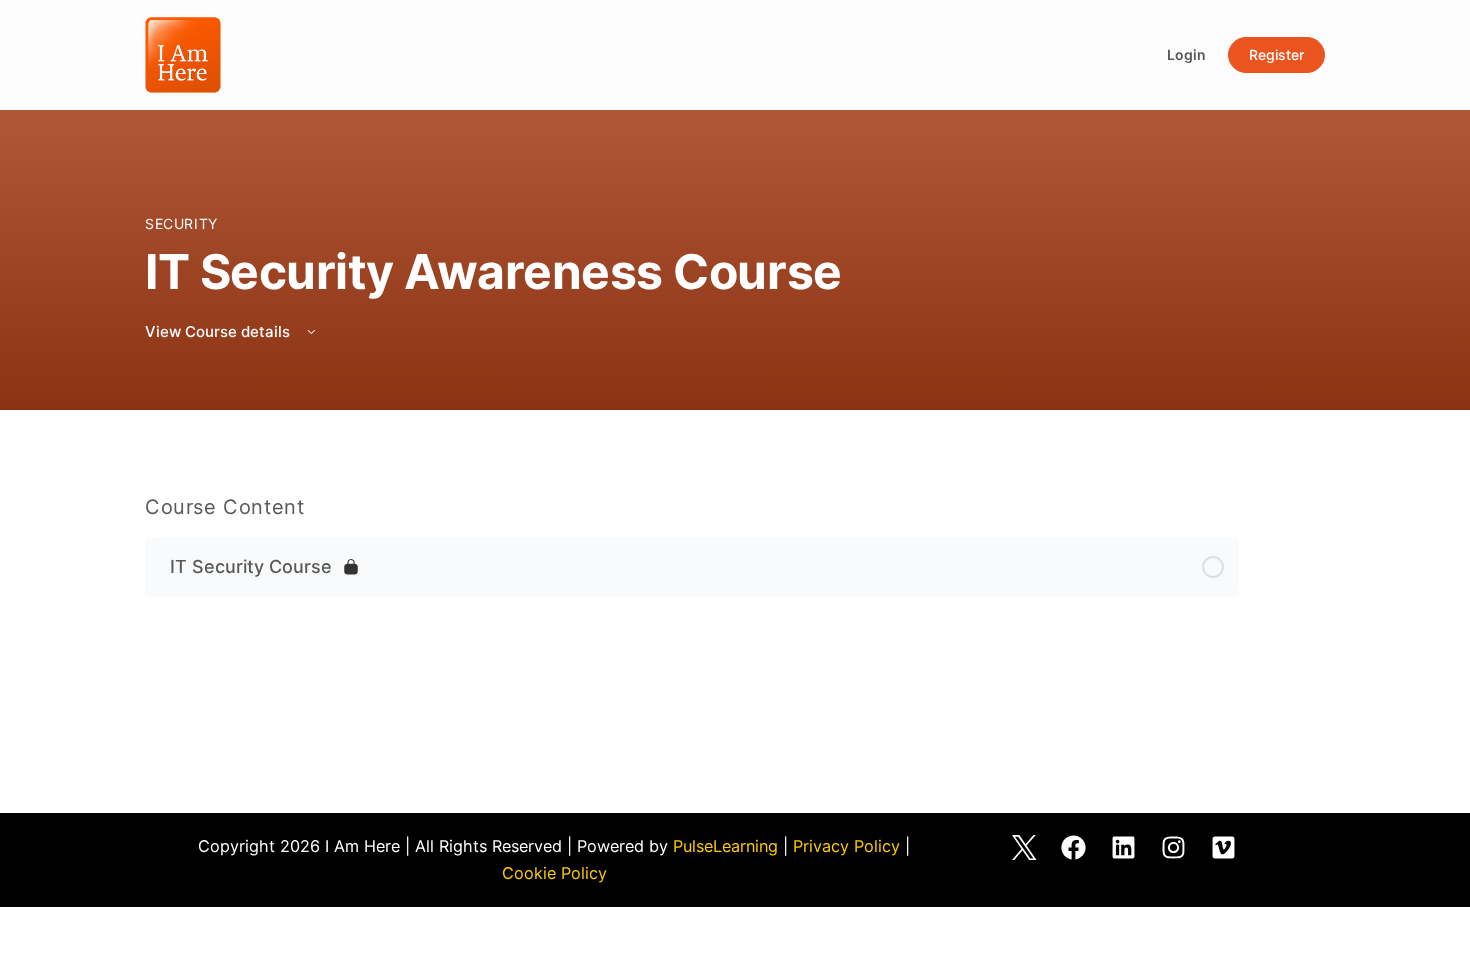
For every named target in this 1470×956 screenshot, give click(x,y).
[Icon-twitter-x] (1024, 848)
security (181, 223)
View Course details (219, 331)
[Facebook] (1074, 848)
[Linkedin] (1124, 848)
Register (1276, 54)
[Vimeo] (1224, 848)
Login (1186, 54)
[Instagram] (1174, 848)
